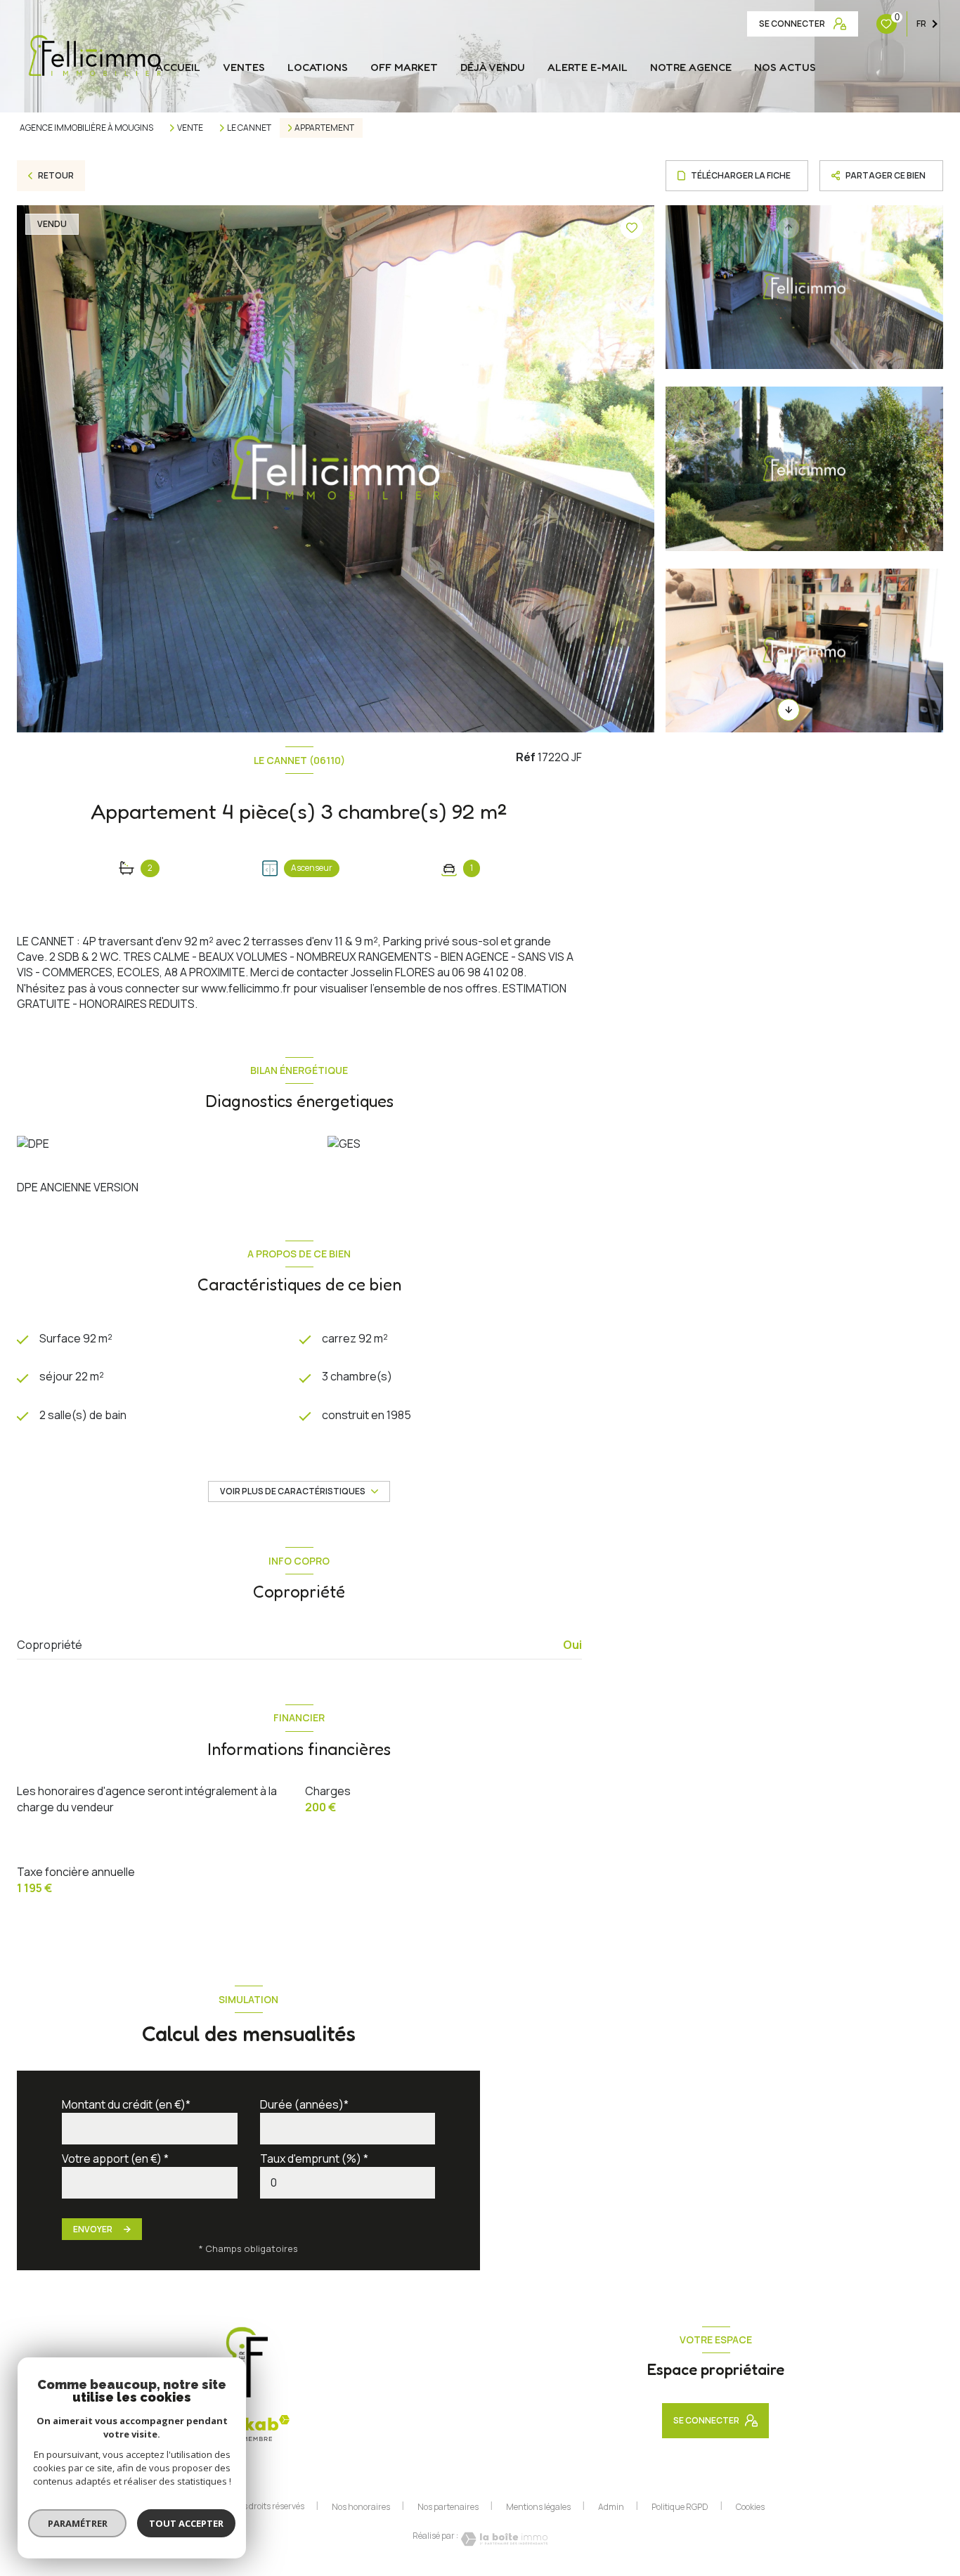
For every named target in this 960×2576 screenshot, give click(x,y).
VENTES (244, 67)
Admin (611, 2507)
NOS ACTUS (785, 67)
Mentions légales (538, 2507)
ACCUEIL (178, 67)
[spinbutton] (348, 2183)
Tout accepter (186, 2523)
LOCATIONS (318, 67)
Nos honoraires (361, 2507)
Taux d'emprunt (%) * (314, 2158)
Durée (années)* (304, 2104)
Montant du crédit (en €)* (126, 2104)
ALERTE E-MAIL (588, 67)
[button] (789, 710)
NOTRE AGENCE (691, 67)
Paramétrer (78, 2523)
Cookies (750, 2507)
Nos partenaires (448, 2507)
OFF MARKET (404, 67)
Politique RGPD (680, 2507)
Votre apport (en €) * (115, 2158)
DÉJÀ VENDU (493, 67)
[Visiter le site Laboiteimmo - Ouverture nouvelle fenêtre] (503, 2539)
